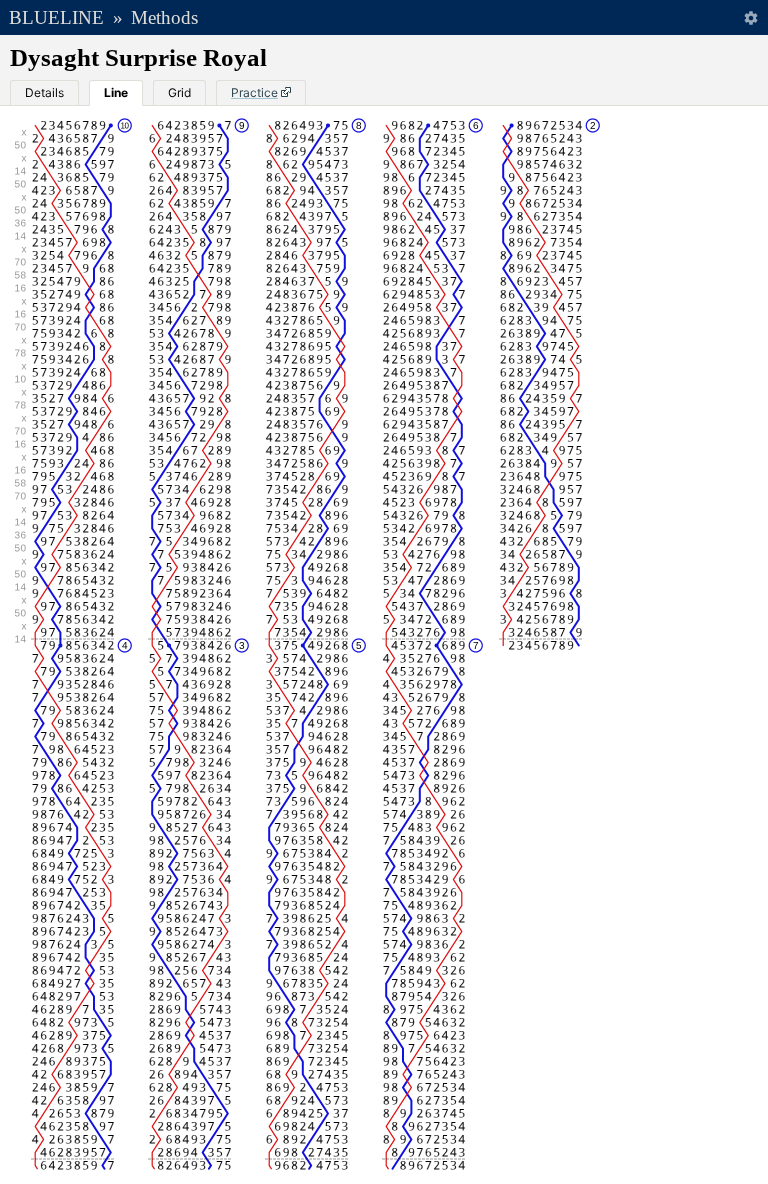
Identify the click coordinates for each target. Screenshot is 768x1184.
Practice (254, 92)
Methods (164, 17)
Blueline (56, 17)
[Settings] (750, 17)
